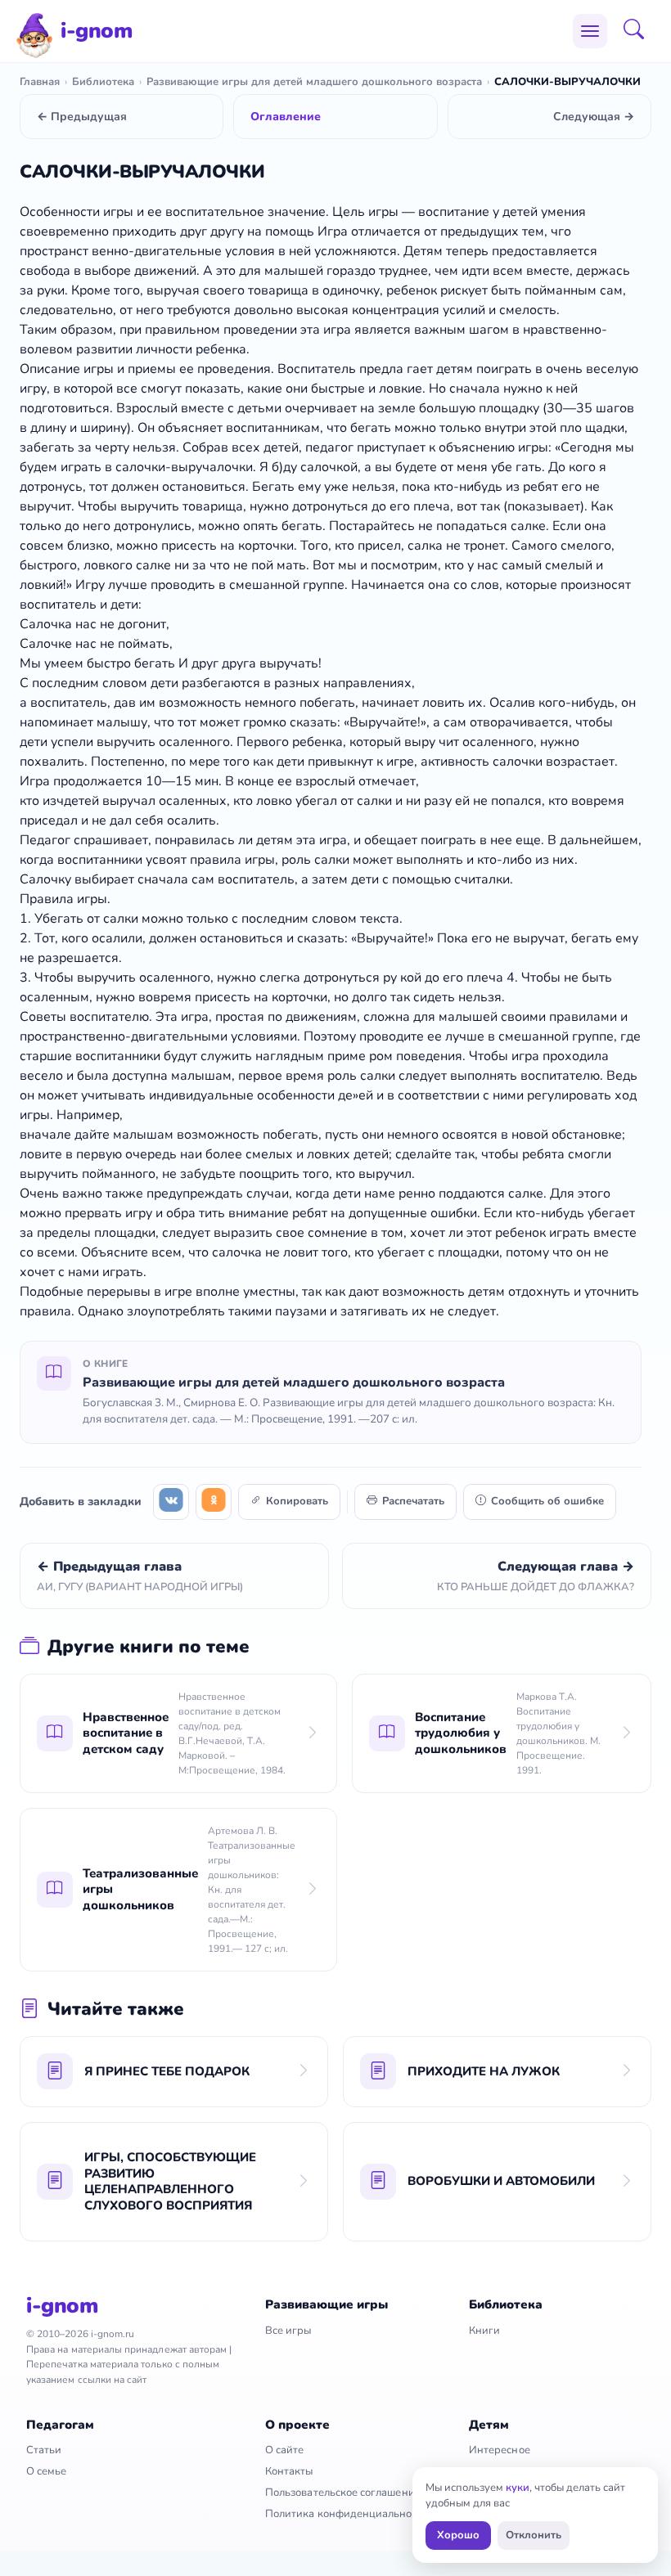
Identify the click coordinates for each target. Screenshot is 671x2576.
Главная (40, 82)
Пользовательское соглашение (343, 2493)
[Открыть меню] (590, 31)
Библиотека (103, 82)
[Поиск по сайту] (639, 31)
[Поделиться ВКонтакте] (171, 1502)
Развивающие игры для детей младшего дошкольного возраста (314, 82)
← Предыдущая (82, 117)
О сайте (284, 2450)
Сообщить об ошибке (547, 1501)
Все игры (288, 2331)
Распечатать (413, 1501)
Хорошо (458, 2535)
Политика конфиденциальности (347, 2514)
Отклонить (534, 2535)
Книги (484, 2331)
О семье (46, 2471)
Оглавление (286, 117)
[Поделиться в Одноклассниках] (214, 1502)
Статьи (44, 2450)
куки (518, 2488)
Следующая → (594, 117)
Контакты (289, 2471)
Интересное (500, 2450)
